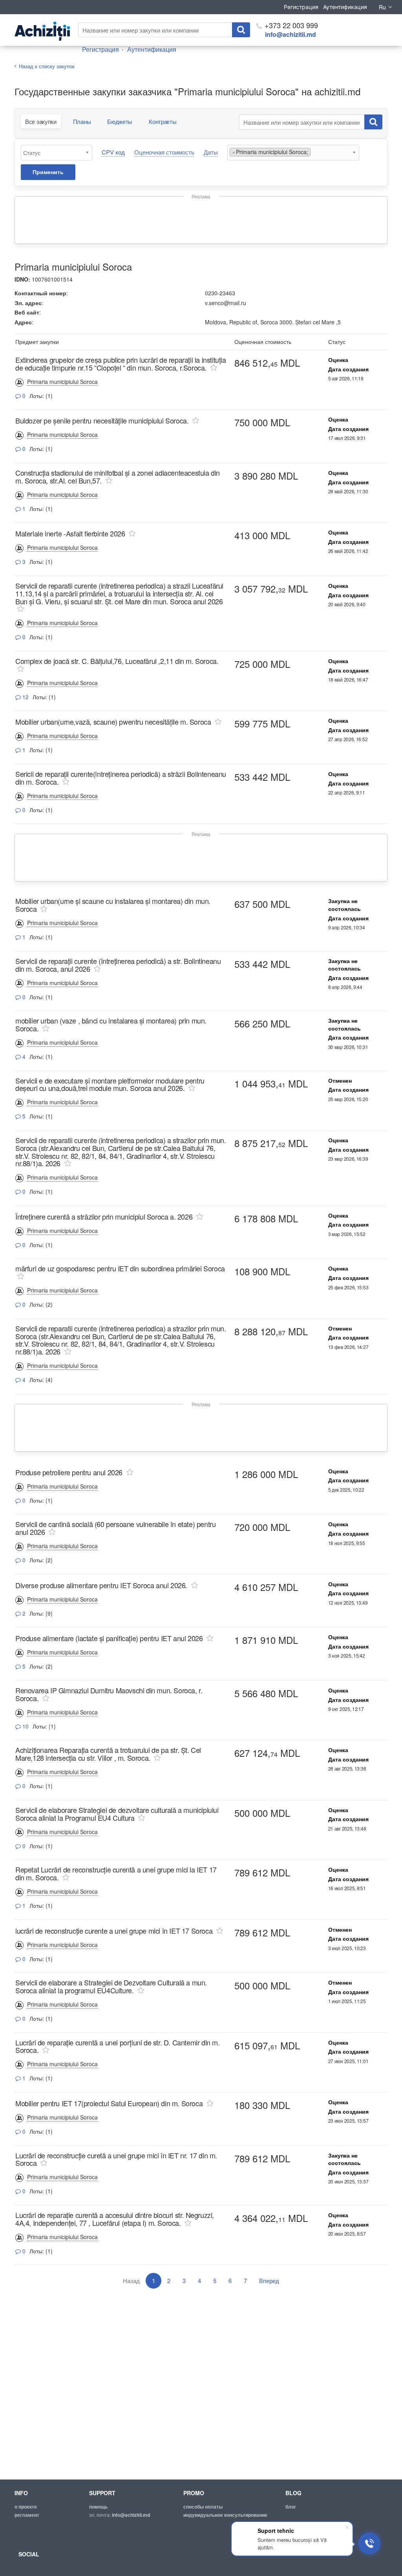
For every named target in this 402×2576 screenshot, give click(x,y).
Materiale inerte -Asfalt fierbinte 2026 (70, 533)
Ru (382, 7)
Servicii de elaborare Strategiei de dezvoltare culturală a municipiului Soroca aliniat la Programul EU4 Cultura (117, 1814)
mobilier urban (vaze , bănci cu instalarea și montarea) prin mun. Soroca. (111, 1024)
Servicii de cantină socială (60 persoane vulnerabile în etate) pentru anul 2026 (115, 1528)
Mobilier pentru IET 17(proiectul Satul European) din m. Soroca (109, 2103)
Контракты (163, 121)
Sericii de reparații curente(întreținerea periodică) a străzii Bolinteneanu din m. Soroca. (121, 778)
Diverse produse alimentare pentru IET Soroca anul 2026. (101, 1585)
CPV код (113, 152)
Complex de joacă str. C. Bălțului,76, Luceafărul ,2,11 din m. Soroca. (117, 661)
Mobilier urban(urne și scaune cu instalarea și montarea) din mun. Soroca (113, 905)
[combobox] (57, 153)
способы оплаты (203, 2507)
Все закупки (41, 121)
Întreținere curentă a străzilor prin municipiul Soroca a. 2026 (104, 1216)
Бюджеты (120, 121)
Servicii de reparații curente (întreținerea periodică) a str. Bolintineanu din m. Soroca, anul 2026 (118, 965)
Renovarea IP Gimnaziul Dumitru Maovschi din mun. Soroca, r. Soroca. (109, 1694)
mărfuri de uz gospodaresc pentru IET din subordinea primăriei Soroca (120, 1268)
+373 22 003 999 (290, 25)
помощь (98, 2507)
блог (291, 2507)
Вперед (269, 2281)
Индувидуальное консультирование (225, 2515)
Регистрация (301, 7)
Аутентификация (345, 7)
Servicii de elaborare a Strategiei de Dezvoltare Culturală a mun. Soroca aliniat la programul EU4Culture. (111, 1986)
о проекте (26, 2507)
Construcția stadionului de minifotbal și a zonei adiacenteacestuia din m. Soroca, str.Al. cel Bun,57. (118, 476)
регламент (27, 2515)
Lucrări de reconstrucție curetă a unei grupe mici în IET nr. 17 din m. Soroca (116, 2159)
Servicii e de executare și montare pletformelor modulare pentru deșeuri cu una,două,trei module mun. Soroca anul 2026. (110, 1084)
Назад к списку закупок (47, 66)
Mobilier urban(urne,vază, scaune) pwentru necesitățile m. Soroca (113, 722)
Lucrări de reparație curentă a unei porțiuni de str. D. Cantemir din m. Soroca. (118, 2046)
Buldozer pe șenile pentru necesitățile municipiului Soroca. (102, 420)
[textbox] (58, 153)
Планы (82, 121)
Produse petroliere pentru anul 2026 (69, 1472)
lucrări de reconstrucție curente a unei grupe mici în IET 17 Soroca (114, 1931)
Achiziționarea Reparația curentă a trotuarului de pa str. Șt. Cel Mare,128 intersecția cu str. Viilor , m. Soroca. (108, 1754)
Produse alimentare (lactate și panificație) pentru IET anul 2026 (109, 1638)
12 (25, 697)
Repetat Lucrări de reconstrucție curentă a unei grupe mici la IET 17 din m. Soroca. (116, 1873)
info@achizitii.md (291, 34)
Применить (48, 172)
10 (25, 1726)
